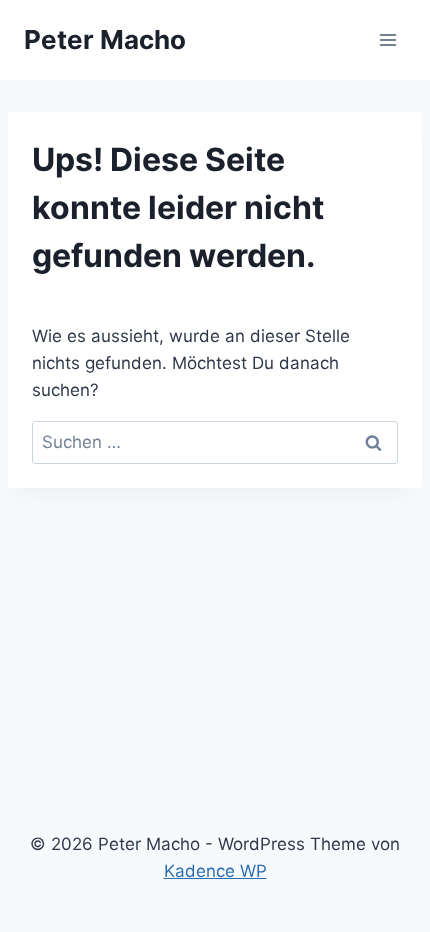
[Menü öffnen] (387, 39)
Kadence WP (215, 871)
